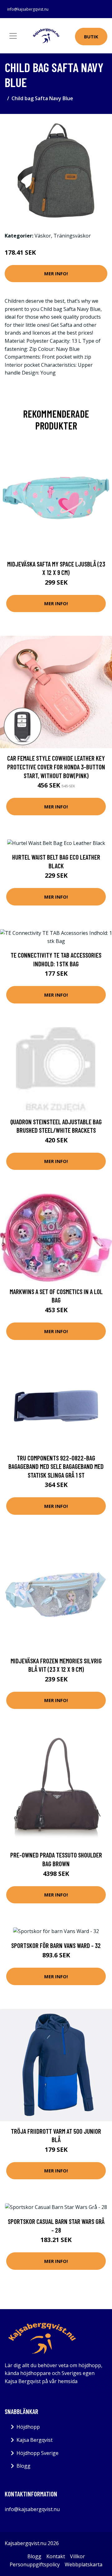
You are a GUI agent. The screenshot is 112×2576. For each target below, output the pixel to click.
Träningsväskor (72, 236)
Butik (91, 37)
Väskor (43, 236)
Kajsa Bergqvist (35, 2440)
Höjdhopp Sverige (37, 2453)
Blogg (23, 2466)
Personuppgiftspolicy (35, 2564)
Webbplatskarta (84, 2564)
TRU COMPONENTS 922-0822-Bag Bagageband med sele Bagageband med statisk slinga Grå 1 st (56, 1466)
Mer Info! (56, 273)
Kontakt (56, 2556)
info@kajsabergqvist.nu (28, 9)
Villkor (77, 2556)
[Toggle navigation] (13, 36)
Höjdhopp (28, 2427)
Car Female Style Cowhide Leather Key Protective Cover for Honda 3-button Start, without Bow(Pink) (56, 767)
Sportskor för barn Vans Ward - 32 (56, 1945)
